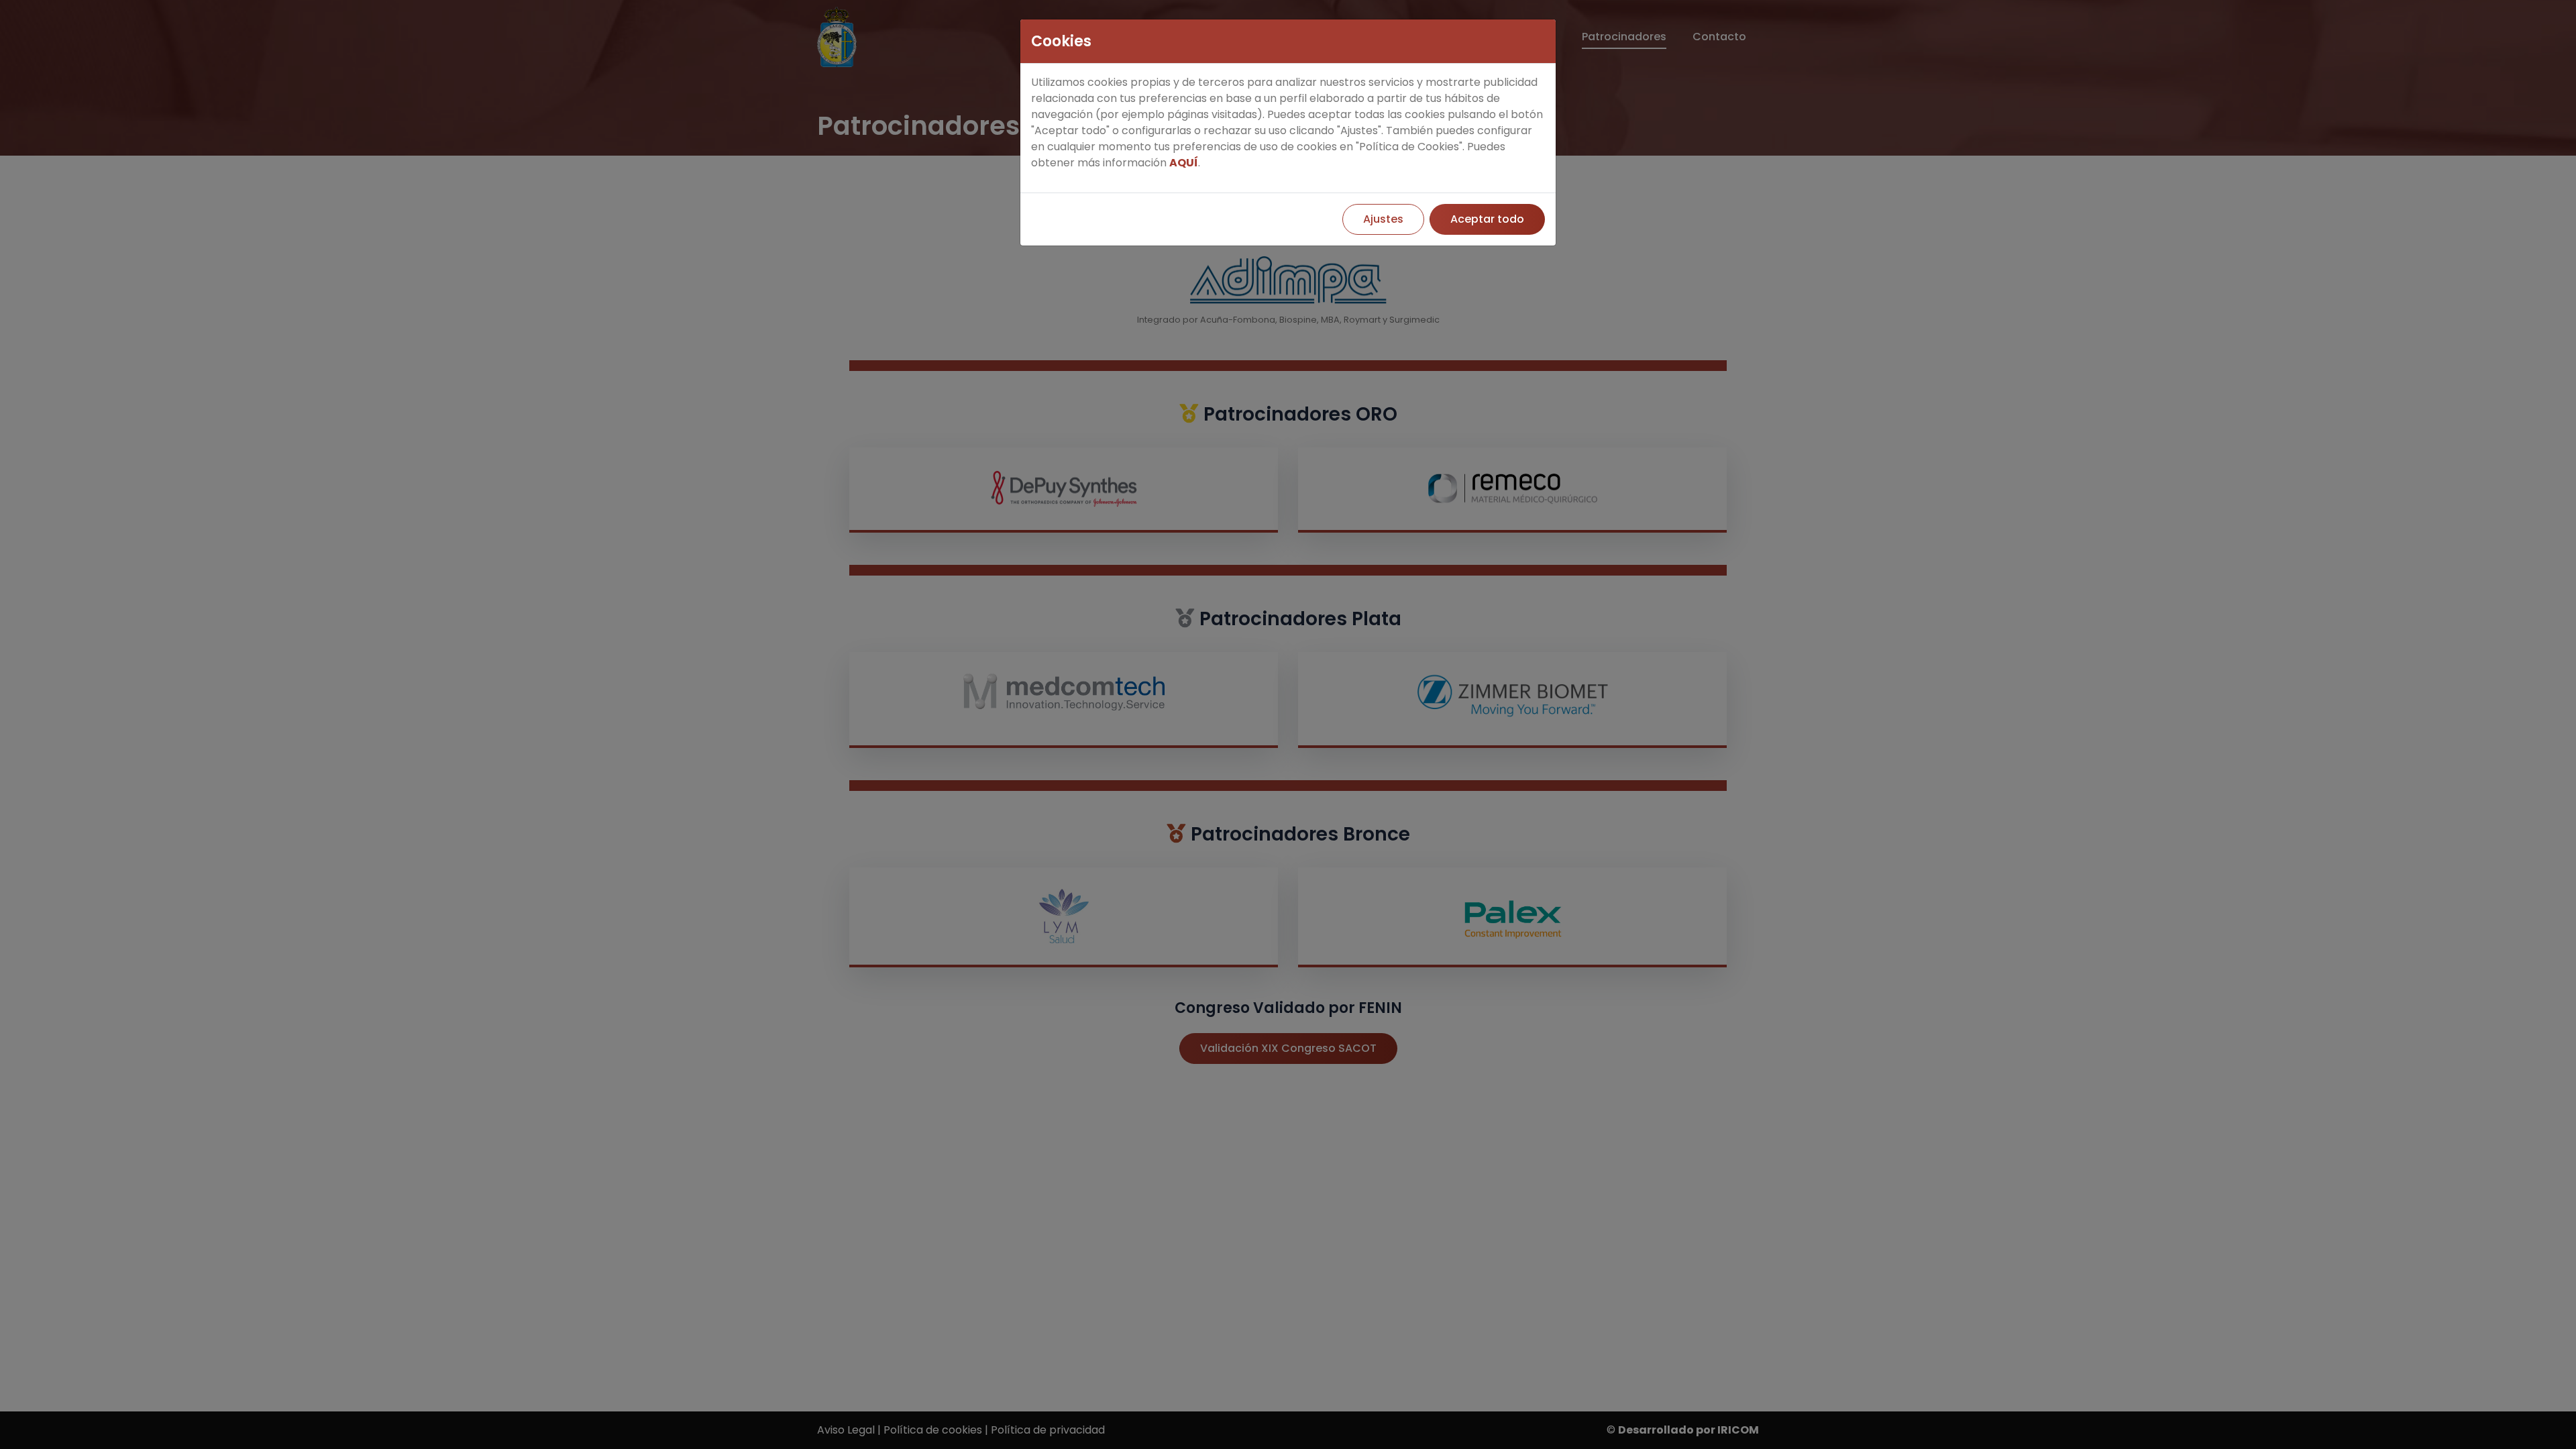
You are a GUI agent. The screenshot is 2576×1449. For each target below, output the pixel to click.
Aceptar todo (1487, 219)
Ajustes (1383, 219)
